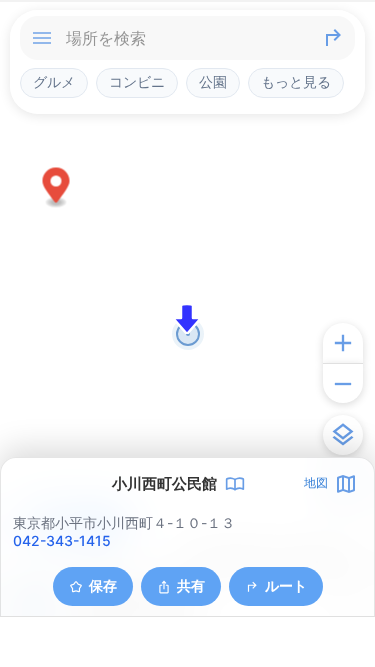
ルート (286, 585)
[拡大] (343, 343)
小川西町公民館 (164, 484)
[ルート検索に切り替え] (333, 38)
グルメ (54, 82)
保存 (103, 585)
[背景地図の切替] (343, 435)
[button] (56, 188)
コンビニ (137, 82)
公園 (213, 82)
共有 (191, 585)
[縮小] (343, 383)
